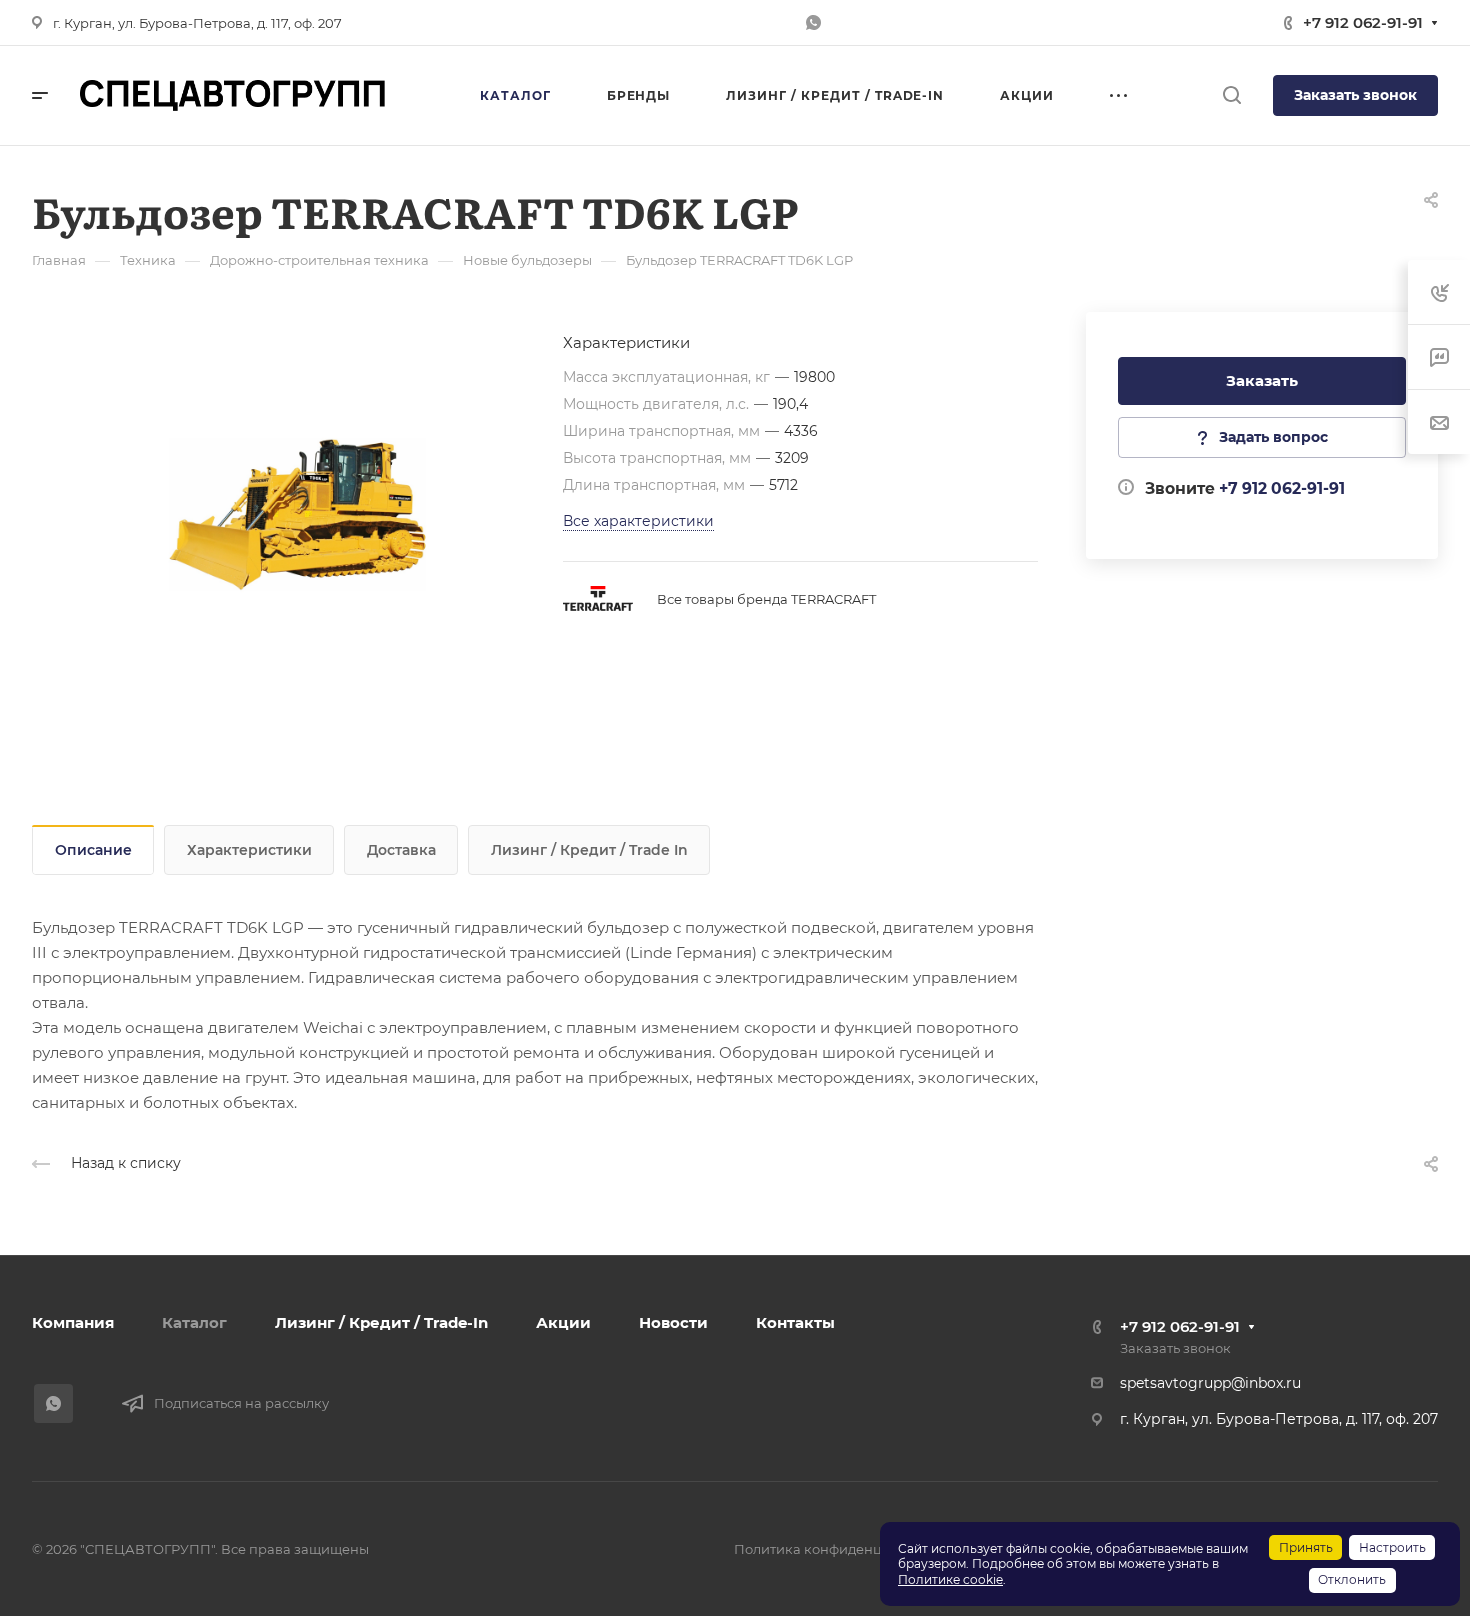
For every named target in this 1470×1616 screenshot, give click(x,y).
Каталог (194, 1322)
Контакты (795, 1322)
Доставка (401, 850)
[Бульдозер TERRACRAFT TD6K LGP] (297, 514)
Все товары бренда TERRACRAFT (766, 599)
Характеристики (249, 850)
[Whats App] (813, 23)
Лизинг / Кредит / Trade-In (381, 1322)
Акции (563, 1322)
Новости (673, 1322)
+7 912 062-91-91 (1363, 22)
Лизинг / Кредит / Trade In (589, 850)
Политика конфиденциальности (843, 1549)
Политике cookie (950, 1579)
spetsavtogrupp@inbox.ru (1210, 1383)
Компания (73, 1322)
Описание (93, 850)
